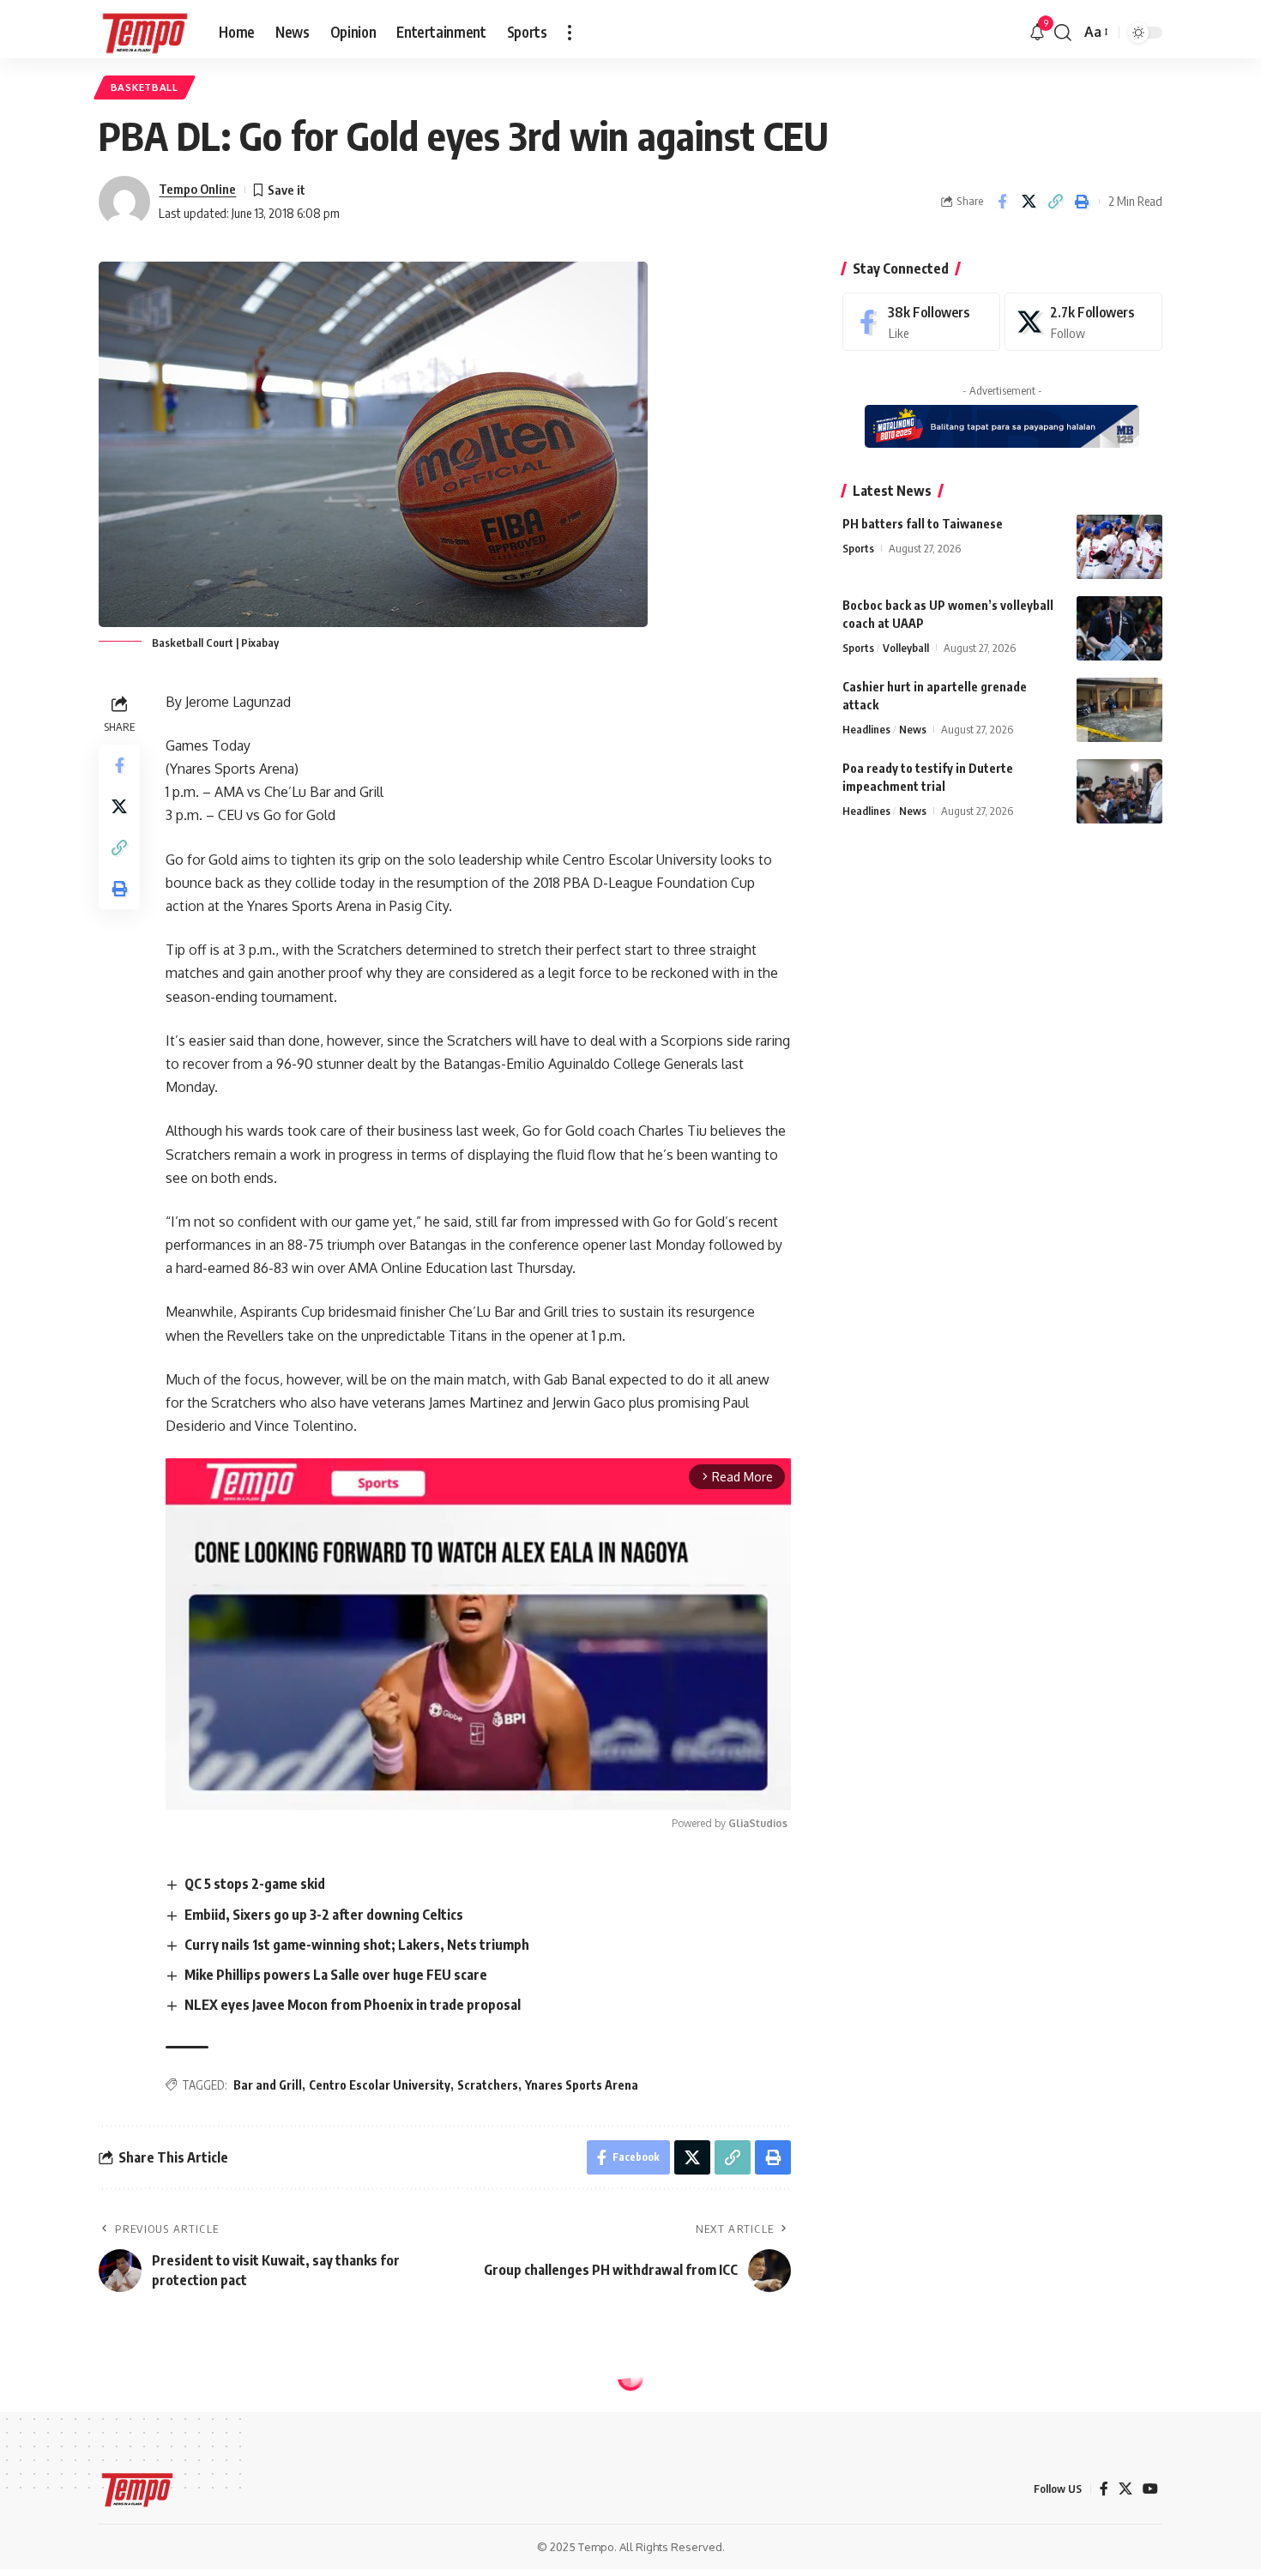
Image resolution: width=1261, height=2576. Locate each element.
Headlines (866, 729)
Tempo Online (197, 189)
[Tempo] (145, 33)
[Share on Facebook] (1002, 202)
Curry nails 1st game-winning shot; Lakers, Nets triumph (357, 1945)
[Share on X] (1029, 202)
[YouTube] (1150, 2489)
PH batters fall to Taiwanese (923, 524)
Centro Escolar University (380, 2085)
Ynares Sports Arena (582, 2085)
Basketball (145, 87)
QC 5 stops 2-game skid (255, 1884)
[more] (570, 33)
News (913, 729)
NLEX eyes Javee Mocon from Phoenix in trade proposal (353, 2005)
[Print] (1082, 202)
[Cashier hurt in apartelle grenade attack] (1119, 710)
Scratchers (488, 2085)
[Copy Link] (1055, 202)
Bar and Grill (268, 2085)
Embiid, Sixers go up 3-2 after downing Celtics (324, 1915)
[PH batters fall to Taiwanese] (1119, 547)
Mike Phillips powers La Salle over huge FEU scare (336, 1975)
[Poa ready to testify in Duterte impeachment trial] (1119, 791)
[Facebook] (921, 322)
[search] (1063, 33)
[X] (1083, 322)
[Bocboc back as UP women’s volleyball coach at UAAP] (1119, 628)
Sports (858, 548)
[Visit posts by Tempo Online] (124, 202)
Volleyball (906, 648)
